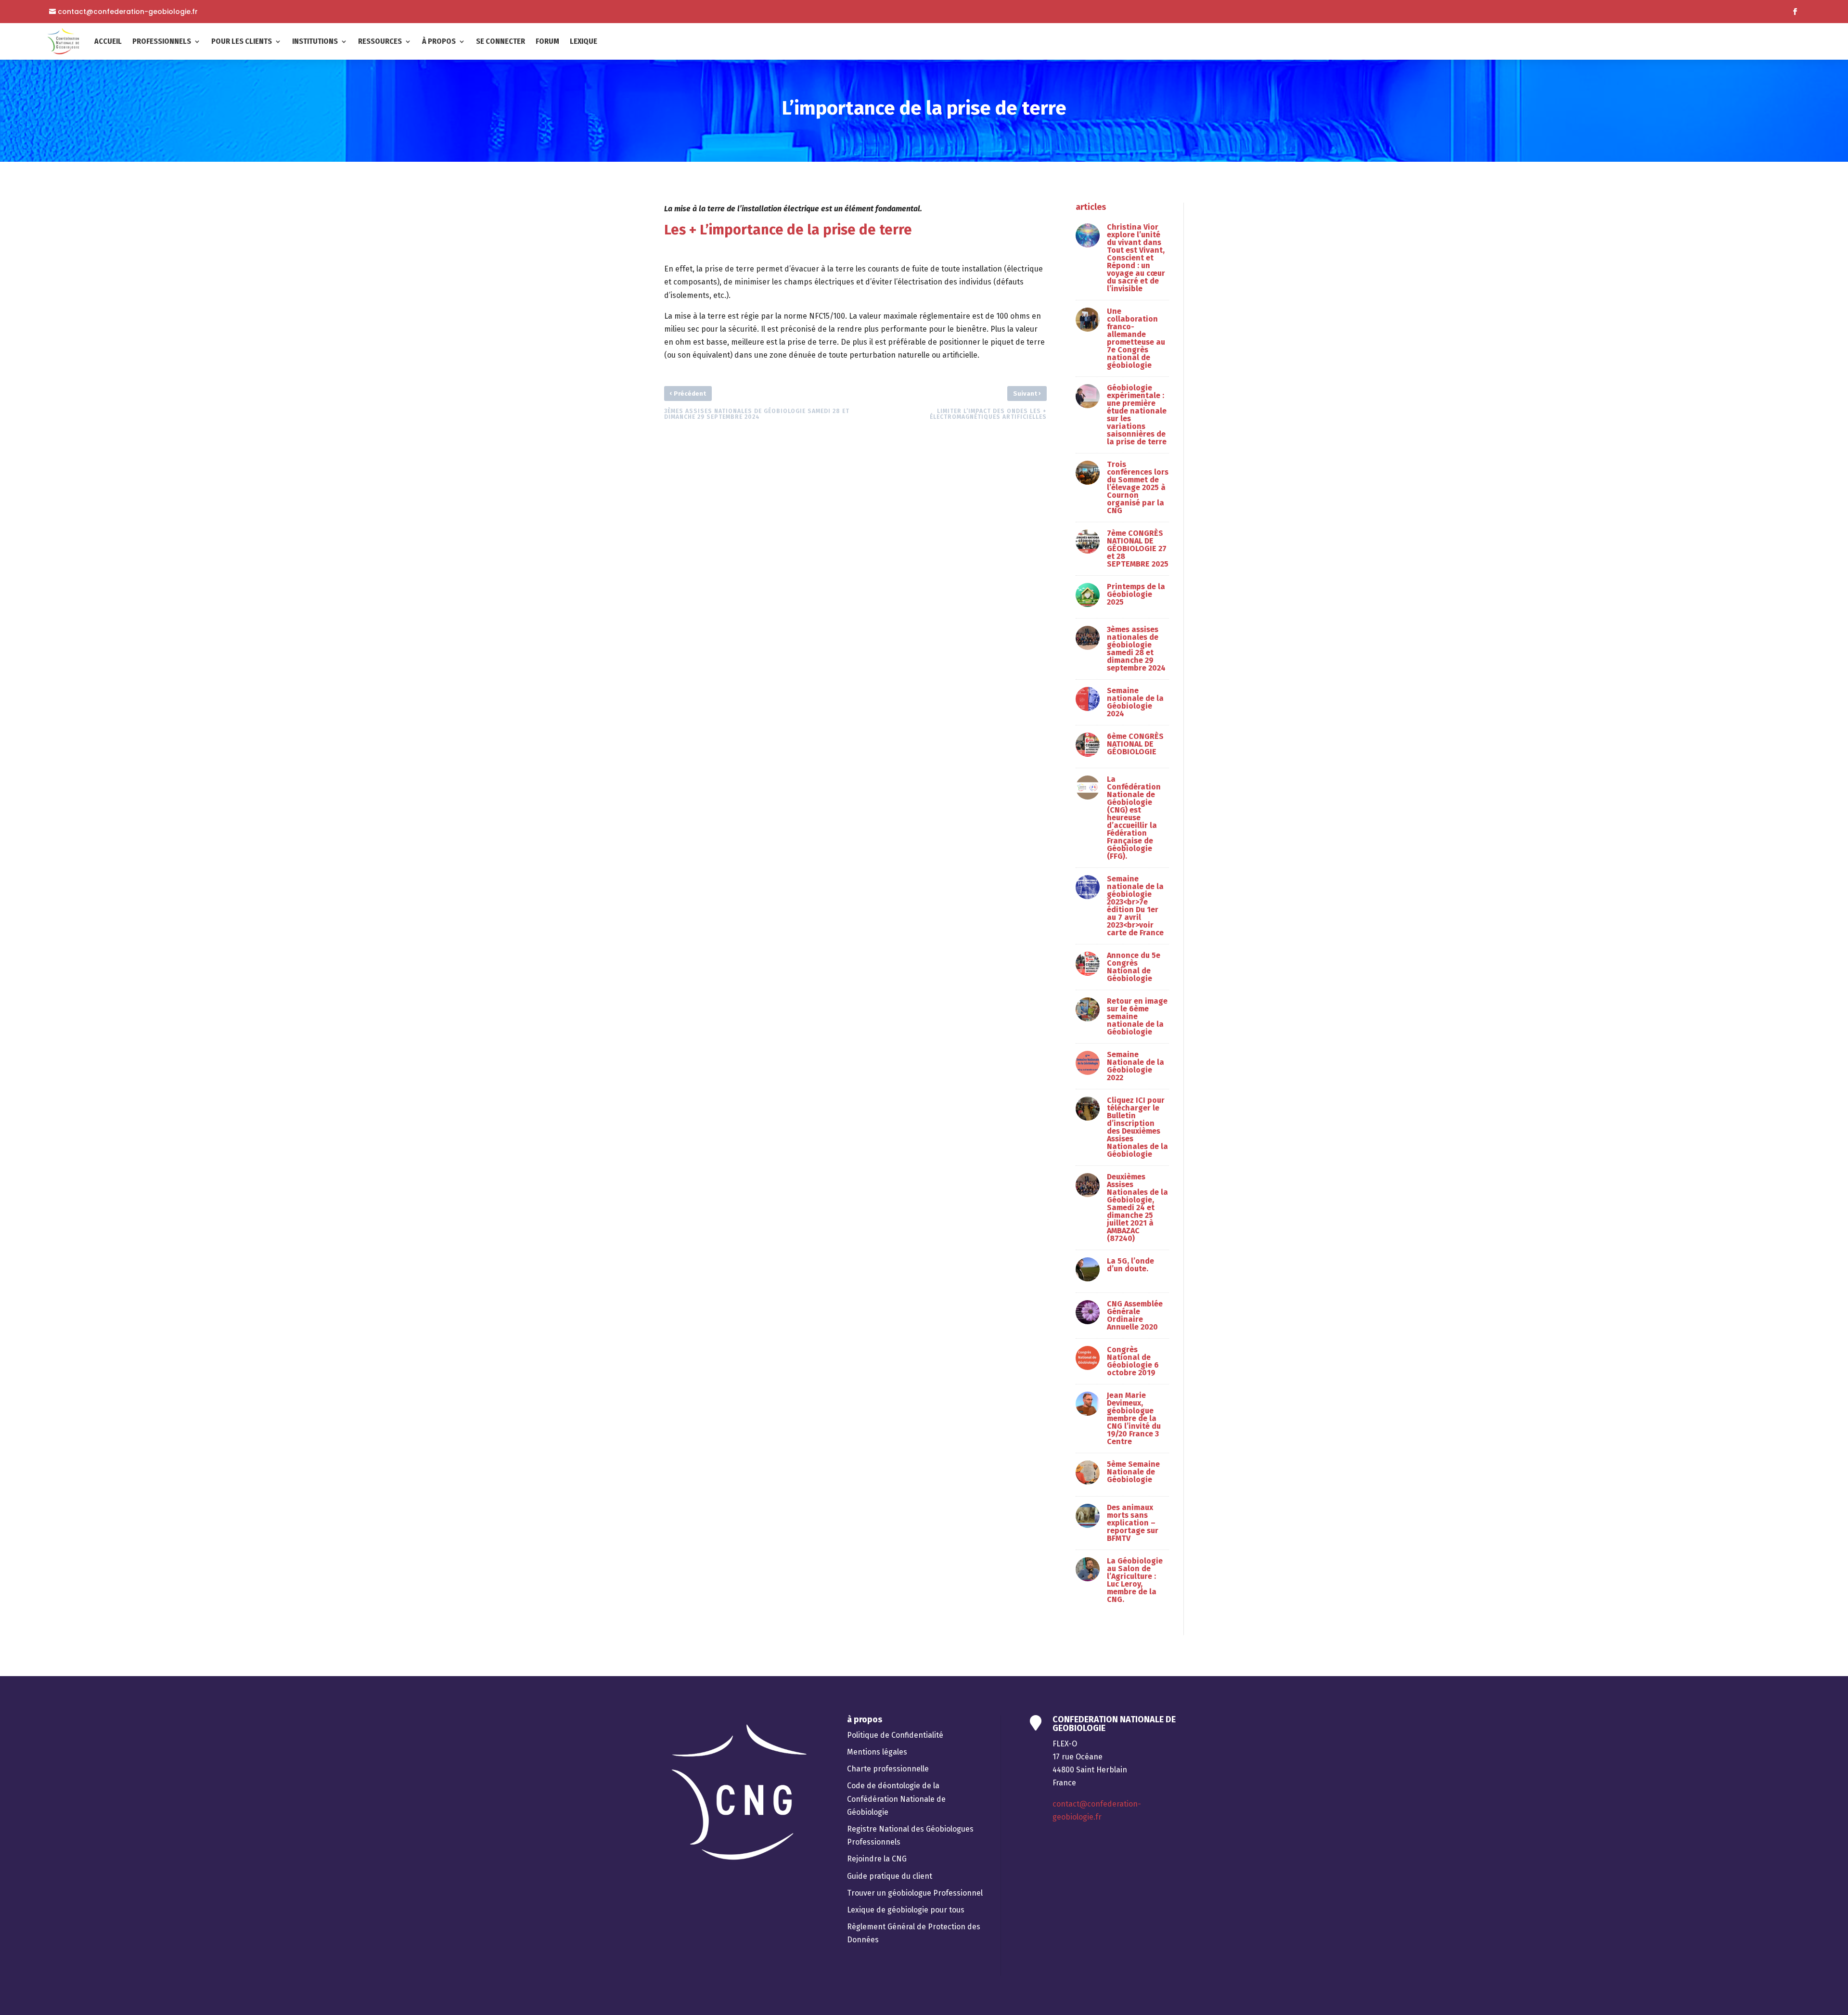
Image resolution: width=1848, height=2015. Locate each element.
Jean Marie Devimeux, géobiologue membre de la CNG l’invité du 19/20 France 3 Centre (1134, 1418)
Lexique (584, 41)
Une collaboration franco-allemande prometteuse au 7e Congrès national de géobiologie (1136, 338)
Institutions (315, 41)
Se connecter (500, 41)
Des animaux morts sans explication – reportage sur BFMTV (1133, 1523)
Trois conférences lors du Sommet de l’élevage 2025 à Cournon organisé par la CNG (1138, 487)
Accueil (108, 41)
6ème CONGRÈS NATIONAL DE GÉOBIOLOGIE (1135, 744)
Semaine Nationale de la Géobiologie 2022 (1136, 1066)
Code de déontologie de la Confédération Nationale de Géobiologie (896, 1799)
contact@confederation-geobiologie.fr (128, 12)
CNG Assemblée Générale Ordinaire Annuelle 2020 (1135, 1315)
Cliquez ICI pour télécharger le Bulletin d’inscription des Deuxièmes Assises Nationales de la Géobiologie (1137, 1127)
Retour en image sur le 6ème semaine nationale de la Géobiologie (1137, 1016)
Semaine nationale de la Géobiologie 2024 (1135, 702)
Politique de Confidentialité (895, 1735)
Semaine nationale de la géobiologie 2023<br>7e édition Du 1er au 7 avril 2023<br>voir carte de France (1135, 906)
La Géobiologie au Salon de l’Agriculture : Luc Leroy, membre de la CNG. (1135, 1580)
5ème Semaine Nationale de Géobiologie (1133, 1472)
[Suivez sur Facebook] (1795, 12)
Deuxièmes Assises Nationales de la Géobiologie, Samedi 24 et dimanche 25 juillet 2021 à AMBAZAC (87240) (1137, 1208)
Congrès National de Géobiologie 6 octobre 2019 (1133, 1361)
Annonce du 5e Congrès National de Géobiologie (1134, 967)
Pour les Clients (242, 41)
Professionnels (162, 41)
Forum (547, 41)
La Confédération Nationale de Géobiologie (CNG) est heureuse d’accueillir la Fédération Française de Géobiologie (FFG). (1134, 818)
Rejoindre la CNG (877, 1859)
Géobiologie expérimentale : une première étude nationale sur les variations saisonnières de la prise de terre (1137, 415)
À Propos (439, 41)
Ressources (380, 41)
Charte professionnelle (888, 1769)
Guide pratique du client (890, 1876)
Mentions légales (877, 1752)
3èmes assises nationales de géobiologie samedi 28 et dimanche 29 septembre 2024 (1136, 649)
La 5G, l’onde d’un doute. (1130, 1265)
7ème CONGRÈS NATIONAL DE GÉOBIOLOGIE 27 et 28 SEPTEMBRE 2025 (1138, 549)
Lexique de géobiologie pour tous (906, 1910)
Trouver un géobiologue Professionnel (915, 1893)
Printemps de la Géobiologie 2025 (1136, 594)
